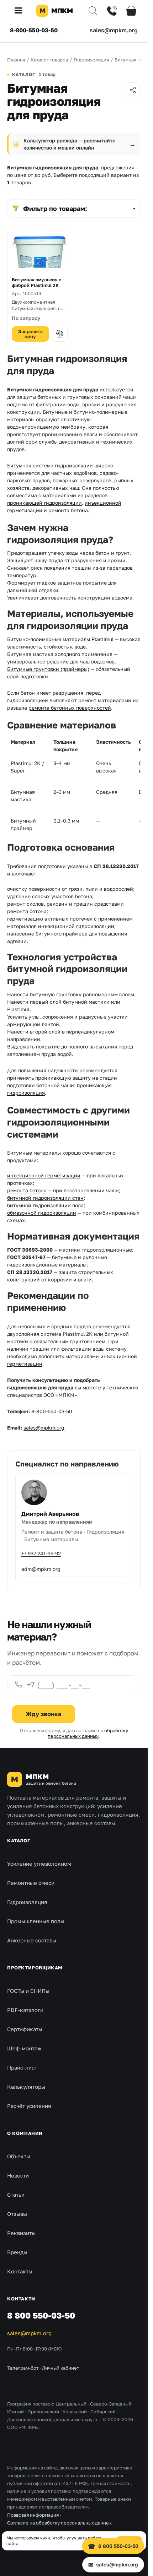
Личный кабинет (60, 2368)
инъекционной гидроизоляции (76, 926)
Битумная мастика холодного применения (60, 654)
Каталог (19, 1840)
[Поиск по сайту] (93, 11)
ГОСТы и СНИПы (28, 1991)
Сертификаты (25, 2029)
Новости (18, 2175)
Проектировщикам (35, 1968)
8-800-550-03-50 (34, 30)
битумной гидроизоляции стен (45, 1198)
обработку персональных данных (88, 1733)
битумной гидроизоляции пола (45, 1205)
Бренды (17, 2252)
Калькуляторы (26, 2087)
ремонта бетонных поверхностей (70, 708)
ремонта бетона (68, 510)
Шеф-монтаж (24, 2048)
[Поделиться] (133, 90)
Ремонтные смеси (31, 1883)
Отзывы (17, 2214)
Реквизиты (21, 2233)
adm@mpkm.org (41, 1569)
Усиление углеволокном (39, 1864)
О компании (25, 2133)
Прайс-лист (22, 2067)
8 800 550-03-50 (41, 2315)
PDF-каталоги (25, 2010)
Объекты (19, 2156)
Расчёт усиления (29, 2106)
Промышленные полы (36, 1921)
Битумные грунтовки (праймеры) (48, 669)
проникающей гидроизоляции (44, 503)
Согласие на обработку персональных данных (59, 2523)
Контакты (20, 2271)
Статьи (16, 2195)
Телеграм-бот (23, 2368)
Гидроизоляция (27, 1902)
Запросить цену (30, 334)
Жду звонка (44, 1714)
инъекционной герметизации (44, 1175)
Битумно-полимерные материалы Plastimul (60, 639)
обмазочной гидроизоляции (42, 1213)
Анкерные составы (32, 1940)
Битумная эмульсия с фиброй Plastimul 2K (36, 283)
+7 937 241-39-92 (41, 1553)
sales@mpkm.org (114, 30)
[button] (21, 11)
